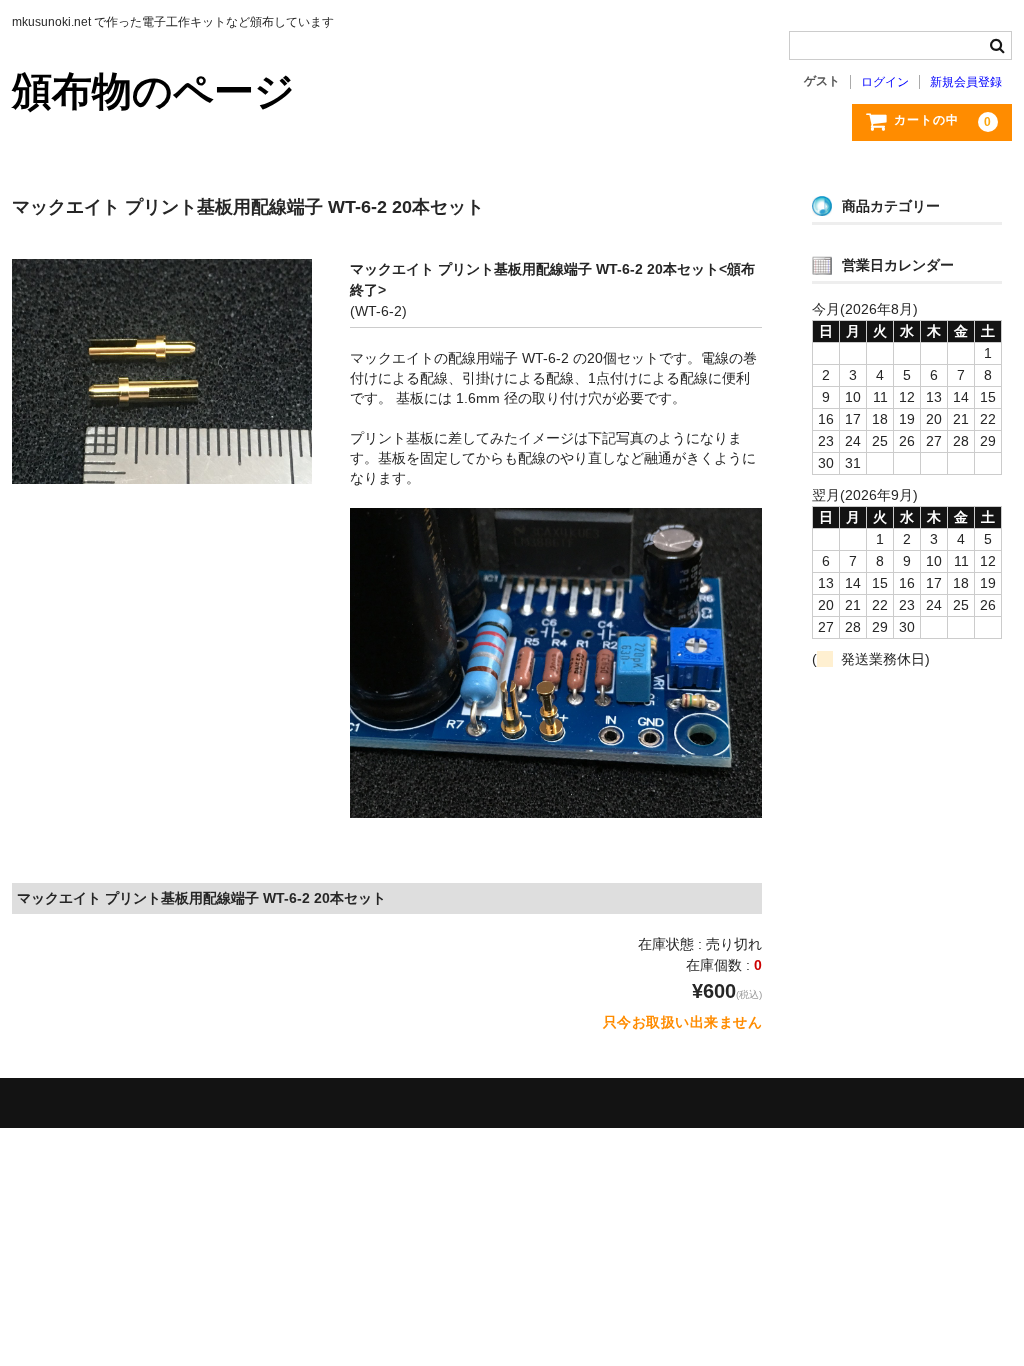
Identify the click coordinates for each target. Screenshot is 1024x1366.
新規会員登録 (966, 82)
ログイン (885, 82)
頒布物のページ (153, 91)
